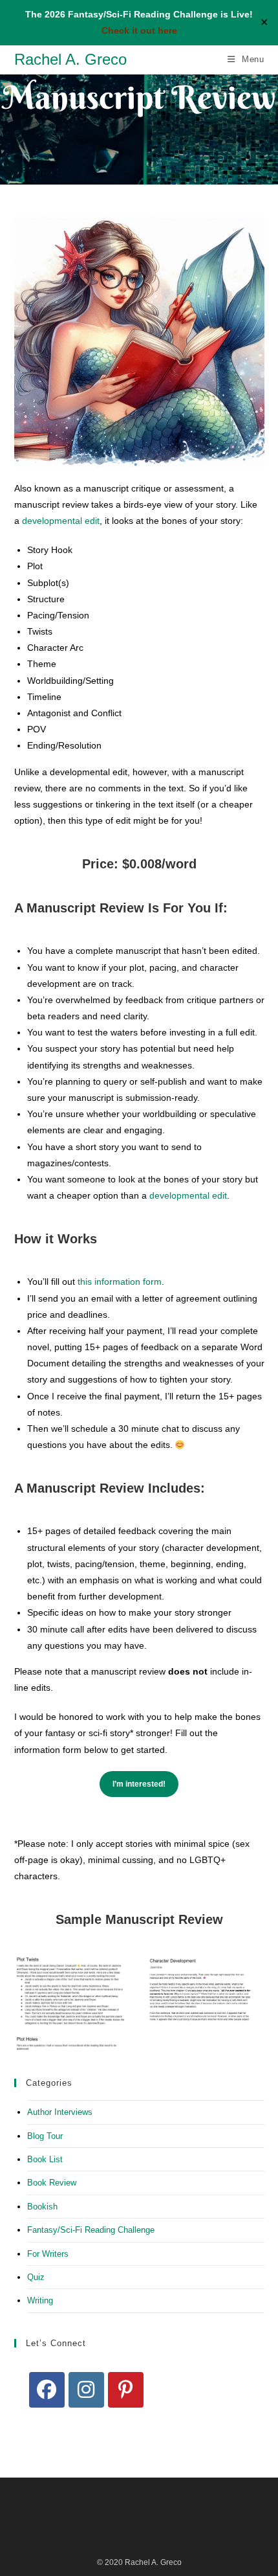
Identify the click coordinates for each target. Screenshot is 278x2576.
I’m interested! (139, 1784)
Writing (40, 2300)
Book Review (52, 2183)
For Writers (48, 2254)
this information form (120, 1282)
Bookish (42, 2207)
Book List (45, 2159)
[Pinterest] (126, 2390)
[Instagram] (86, 2390)
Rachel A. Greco (70, 59)
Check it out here (139, 30)
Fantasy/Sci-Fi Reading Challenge (91, 2230)
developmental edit (61, 521)
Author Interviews (60, 2112)
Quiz (36, 2277)
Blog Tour (45, 2136)
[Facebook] (47, 2390)
